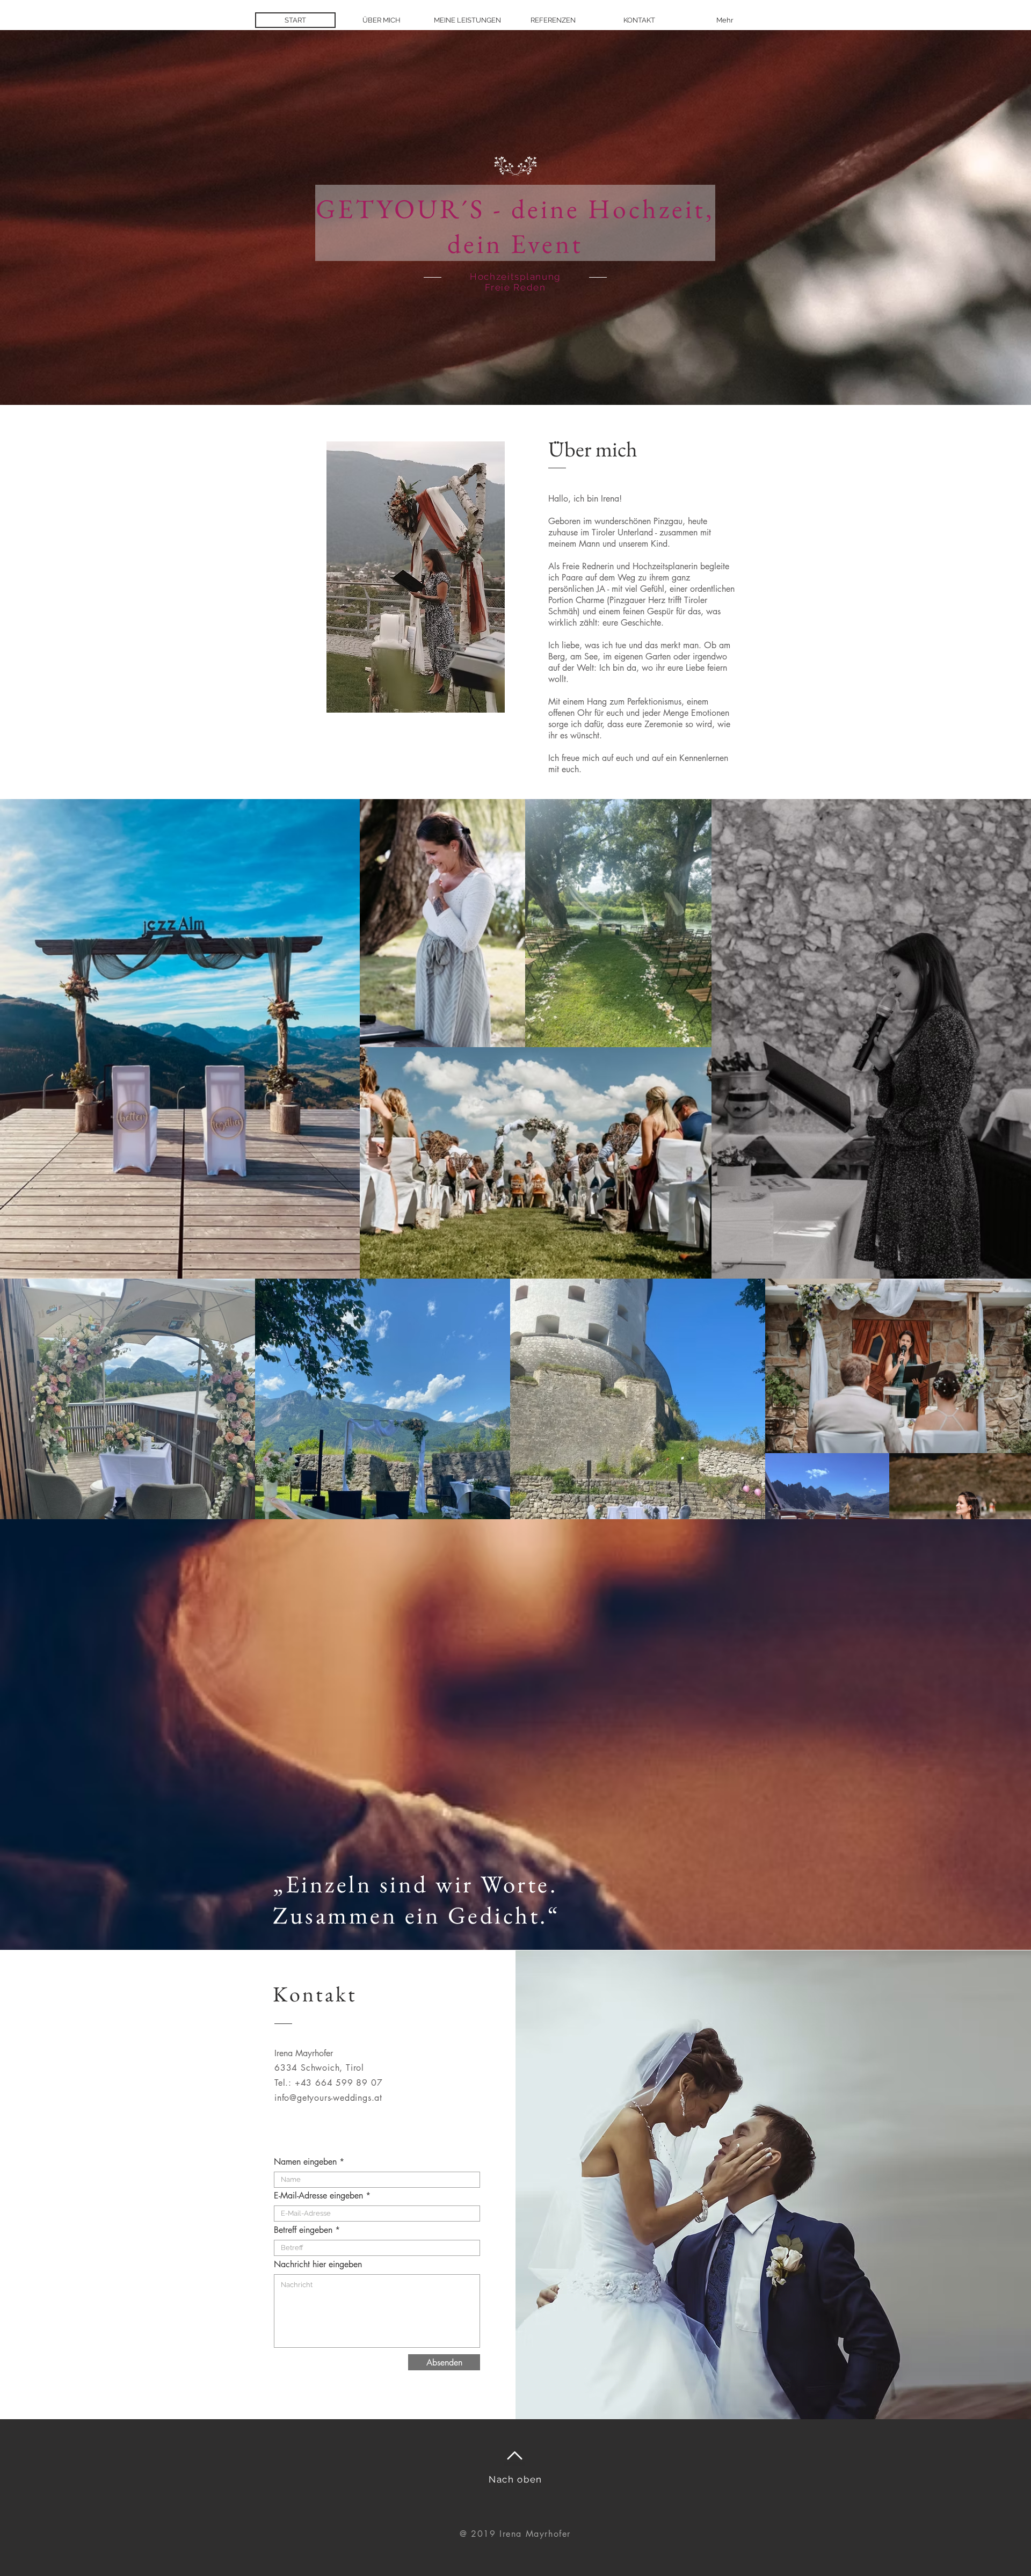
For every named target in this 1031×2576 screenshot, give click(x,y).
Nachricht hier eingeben (318, 2265)
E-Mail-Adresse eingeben (318, 2196)
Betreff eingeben (303, 2230)
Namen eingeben (307, 2162)
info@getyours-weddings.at (328, 2098)
